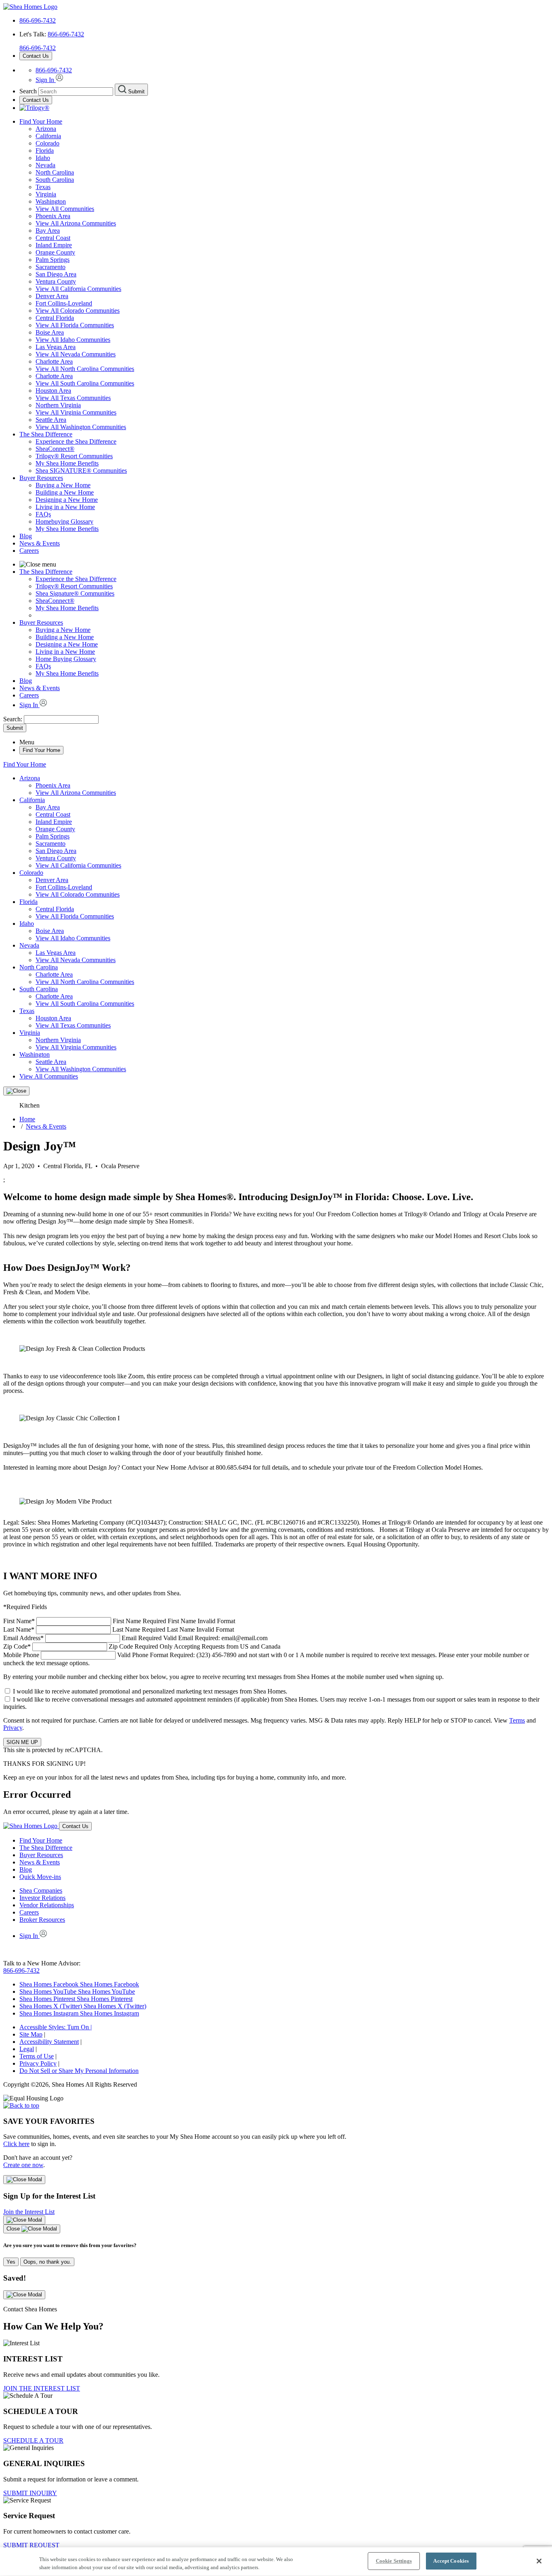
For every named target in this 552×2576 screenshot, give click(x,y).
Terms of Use (37, 2056)
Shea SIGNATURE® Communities (81, 471)
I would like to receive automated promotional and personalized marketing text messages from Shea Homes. (150, 1691)
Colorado (47, 143)
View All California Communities (78, 289)
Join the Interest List (29, 2212)
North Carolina (55, 172)
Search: (14, 719)
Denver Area (52, 296)
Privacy (13, 1728)
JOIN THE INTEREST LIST (42, 2388)
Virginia (46, 194)
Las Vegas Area (56, 347)
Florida (45, 151)
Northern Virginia (58, 405)
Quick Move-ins (40, 1877)
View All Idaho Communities (73, 340)
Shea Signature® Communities (75, 593)
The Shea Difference (46, 434)
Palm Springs (53, 260)
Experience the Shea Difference (76, 441)
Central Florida (55, 318)
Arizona (46, 129)
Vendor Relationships (47, 1905)
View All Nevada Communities (76, 354)
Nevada (45, 165)
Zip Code (142, 1646)
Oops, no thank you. (47, 2262)
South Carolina (55, 180)
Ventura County (56, 281)
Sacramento (51, 267)
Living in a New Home (65, 507)
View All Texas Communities (73, 398)
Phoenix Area (53, 216)
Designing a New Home (67, 500)
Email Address (135, 1638)
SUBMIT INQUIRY (30, 2493)
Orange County (55, 252)
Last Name (119, 1629)
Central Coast (53, 238)
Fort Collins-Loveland (64, 303)
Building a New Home (65, 492)
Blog (26, 536)
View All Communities (65, 209)
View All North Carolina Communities (85, 369)
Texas (43, 187)
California (48, 136)
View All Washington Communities (81, 427)
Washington (51, 201)
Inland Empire (54, 245)
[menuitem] (292, 442)
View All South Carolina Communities (85, 383)
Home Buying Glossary (66, 659)
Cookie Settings (394, 2561)
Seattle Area (51, 420)
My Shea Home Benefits (67, 463)
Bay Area (48, 231)
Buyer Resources (41, 478)
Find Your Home (41, 121)
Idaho (43, 158)
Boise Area (50, 332)
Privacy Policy (38, 2063)
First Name (119, 1621)
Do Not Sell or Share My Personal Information (79, 2071)
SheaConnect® (55, 449)
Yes (11, 2262)
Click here (16, 2144)
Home (27, 1119)
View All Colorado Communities (78, 311)
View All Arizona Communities (76, 223)
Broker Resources (42, 1920)
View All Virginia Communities (76, 412)
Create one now (23, 2165)
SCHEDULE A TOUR (33, 2440)
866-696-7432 (38, 20)
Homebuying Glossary (64, 521)
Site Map (31, 2034)
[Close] (16, 1091)
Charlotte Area (54, 361)
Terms (517, 1720)
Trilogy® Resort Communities (74, 456)
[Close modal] (24, 2180)
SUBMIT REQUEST (31, 2545)
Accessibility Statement (49, 2042)
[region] (276, 2562)
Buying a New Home (63, 485)
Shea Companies (41, 1890)
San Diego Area (56, 274)
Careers (29, 551)
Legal (27, 2049)
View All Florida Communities (75, 325)
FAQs (43, 514)
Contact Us (36, 56)
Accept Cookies (451, 2561)
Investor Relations (42, 1898)
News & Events (40, 543)
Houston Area (53, 391)
